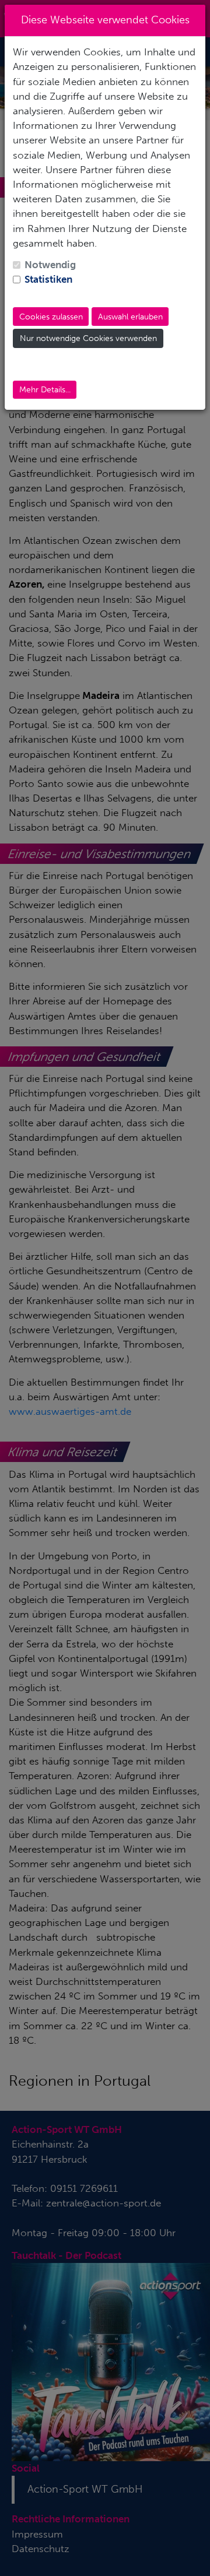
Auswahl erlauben (130, 317)
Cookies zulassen (51, 317)
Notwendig (50, 265)
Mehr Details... (45, 390)
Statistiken (48, 279)
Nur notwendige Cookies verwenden (88, 338)
